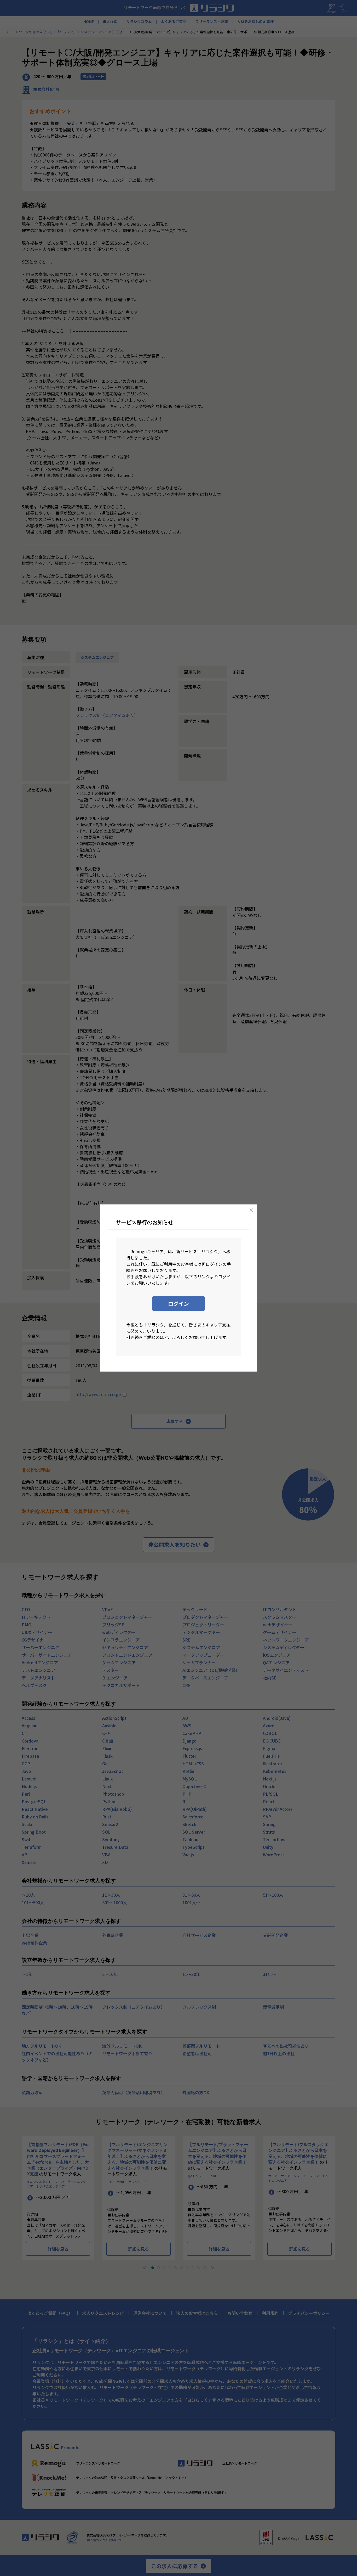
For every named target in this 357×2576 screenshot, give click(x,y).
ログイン (179, 1304)
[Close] (251, 1210)
